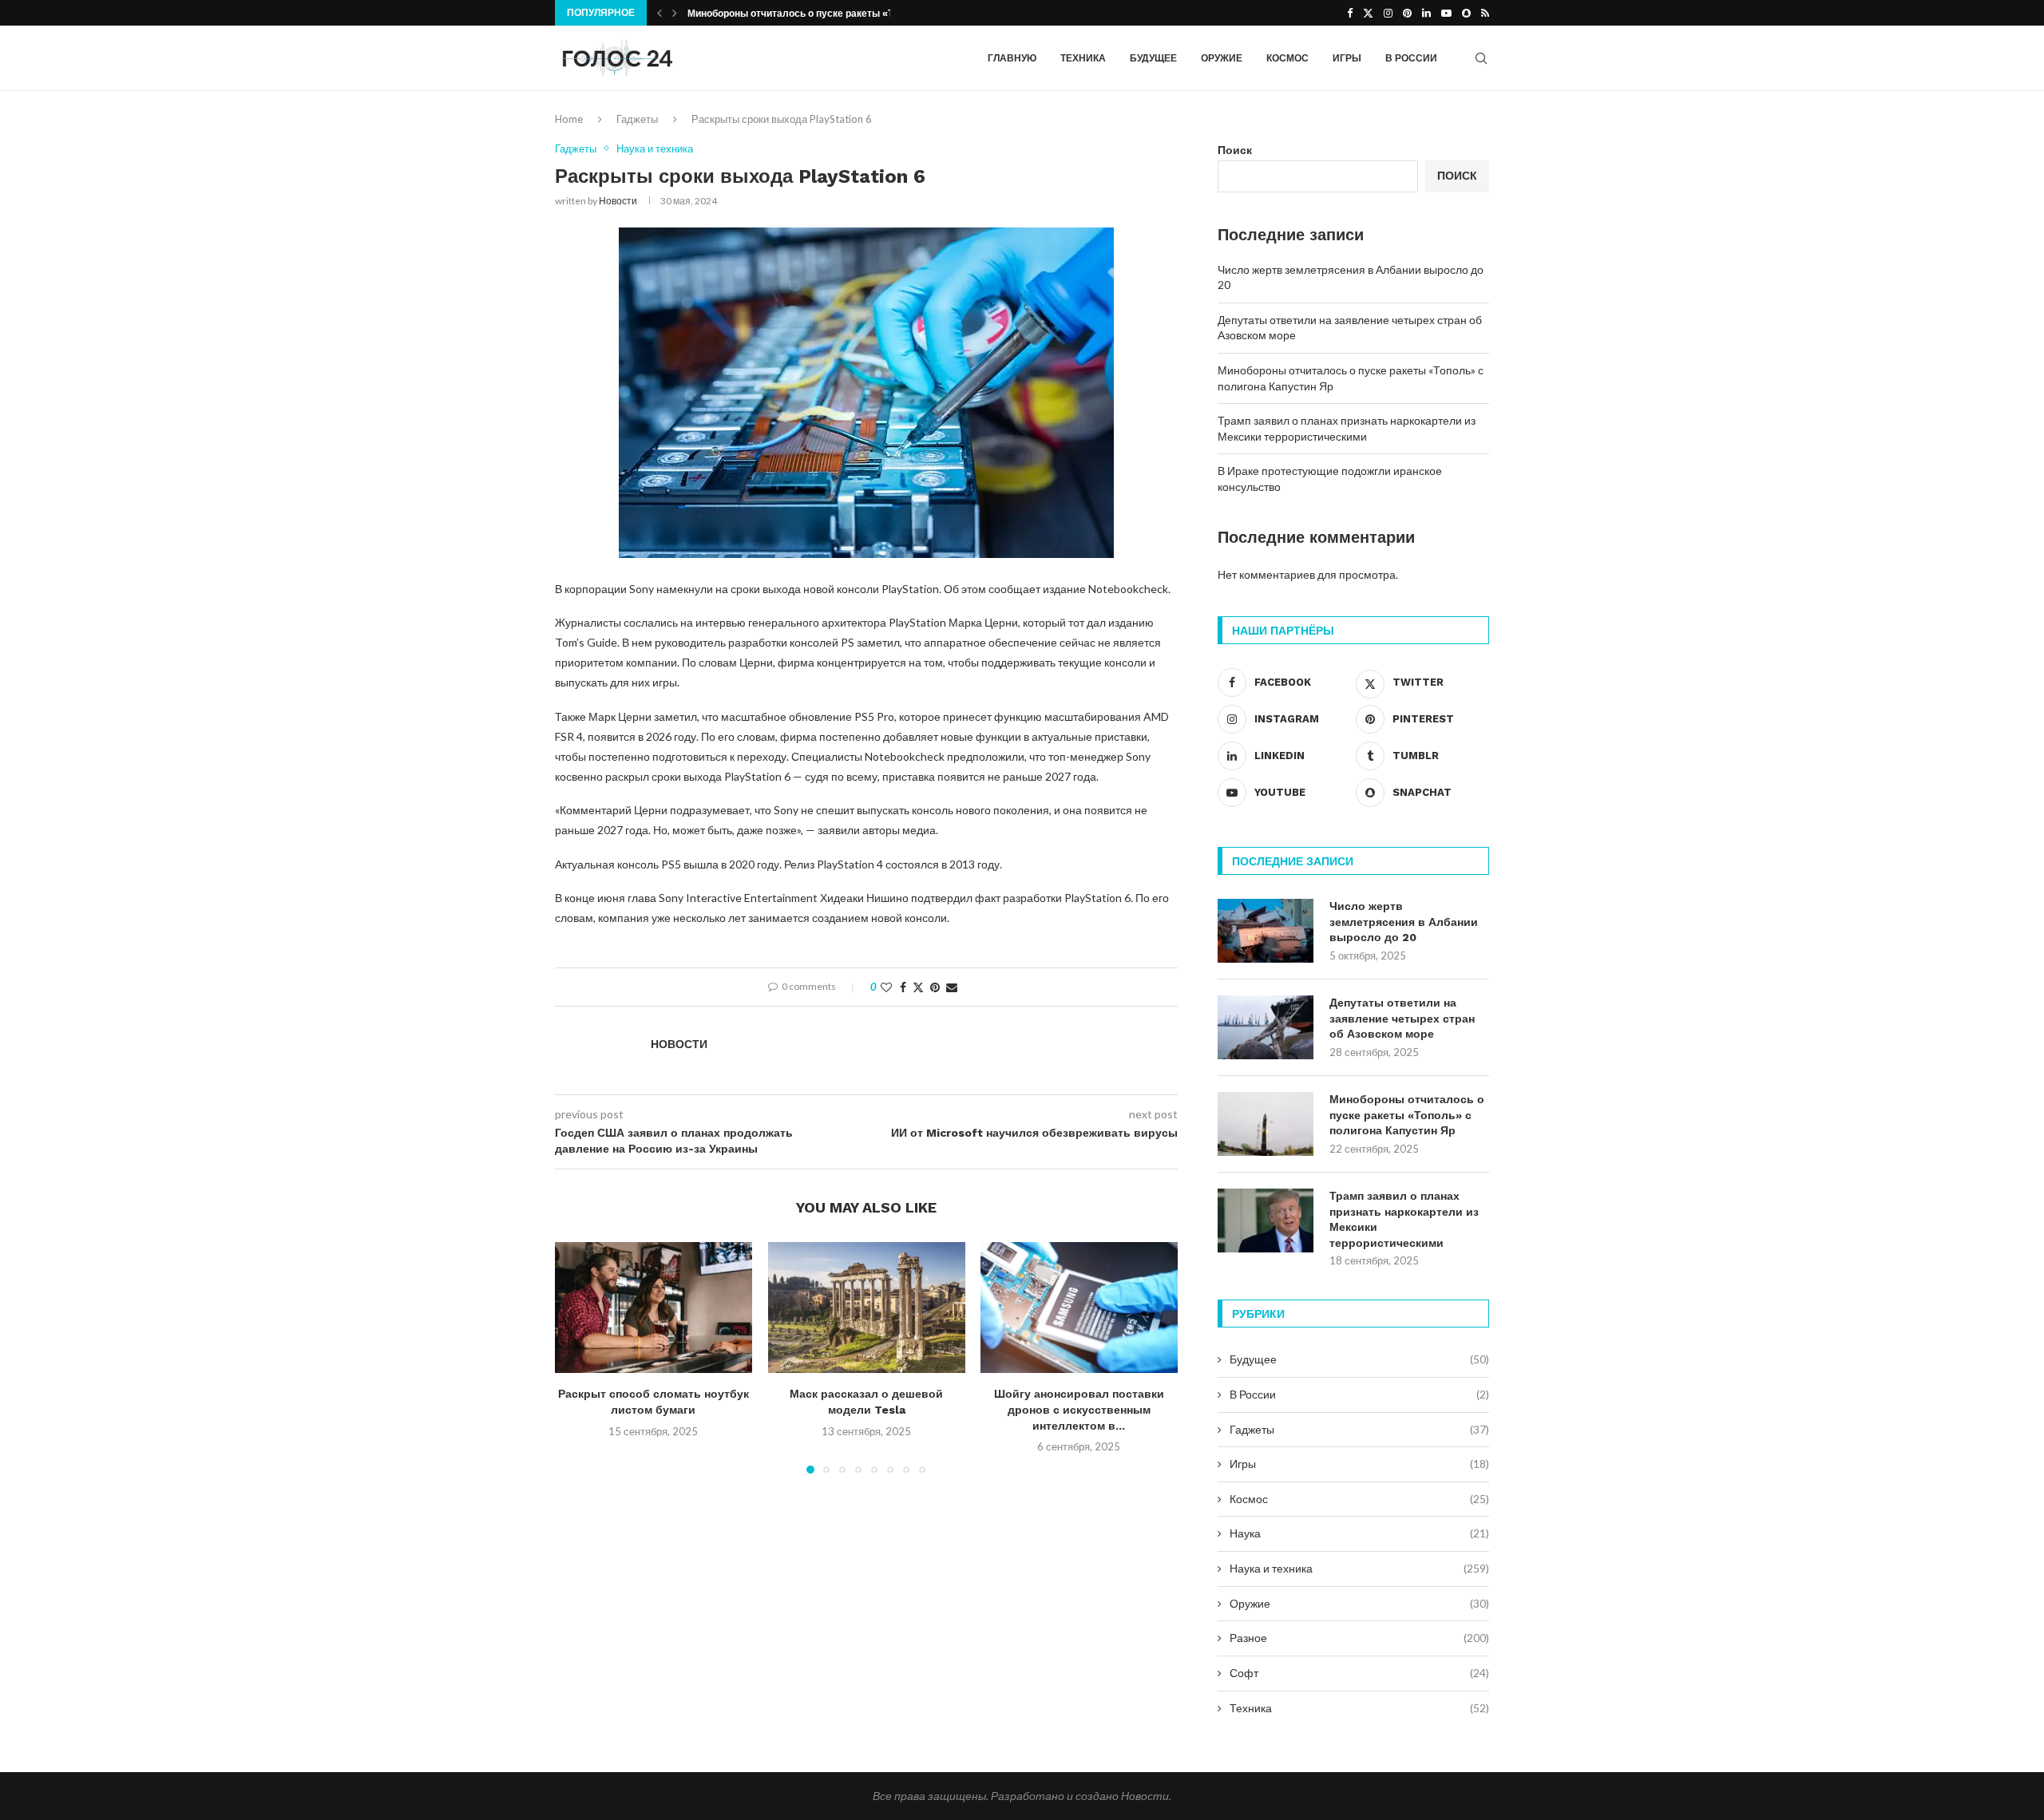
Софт (1359, 1673)
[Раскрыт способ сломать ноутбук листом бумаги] (654, 1308)
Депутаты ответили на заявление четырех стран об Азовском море (1402, 1018)
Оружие (1222, 58)
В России (1411, 58)
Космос (1287, 58)
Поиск (1235, 150)
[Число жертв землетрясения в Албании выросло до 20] (1266, 931)
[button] (660, 13)
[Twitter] (1368, 13)
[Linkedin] (1426, 13)
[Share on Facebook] (903, 987)
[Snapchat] (1466, 13)
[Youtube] (1446, 13)
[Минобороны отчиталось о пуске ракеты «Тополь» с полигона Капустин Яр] (1266, 1124)
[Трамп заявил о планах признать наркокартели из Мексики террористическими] (1266, 1221)
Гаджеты (637, 119)
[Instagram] (1388, 13)
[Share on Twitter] (918, 987)
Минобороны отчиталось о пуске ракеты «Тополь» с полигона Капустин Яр (1407, 1115)
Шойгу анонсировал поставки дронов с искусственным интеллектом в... (1079, 1409)
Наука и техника (1359, 1568)
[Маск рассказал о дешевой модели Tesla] (867, 1308)
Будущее (1153, 58)
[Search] (1481, 58)
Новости (618, 201)
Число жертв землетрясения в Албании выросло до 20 (1404, 922)
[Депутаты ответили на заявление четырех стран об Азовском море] (1266, 1027)
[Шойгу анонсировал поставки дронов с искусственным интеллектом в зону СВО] (1079, 1308)
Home (569, 119)
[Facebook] (1350, 13)
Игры (1347, 58)
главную (1012, 58)
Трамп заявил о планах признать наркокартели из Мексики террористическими (1404, 1219)
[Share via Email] (952, 987)
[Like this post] (886, 987)
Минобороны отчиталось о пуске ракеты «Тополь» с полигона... (839, 14)
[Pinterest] (1407, 13)
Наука (1359, 1533)
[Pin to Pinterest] (935, 987)
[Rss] (1485, 13)
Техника (1083, 58)
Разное (1359, 1638)
